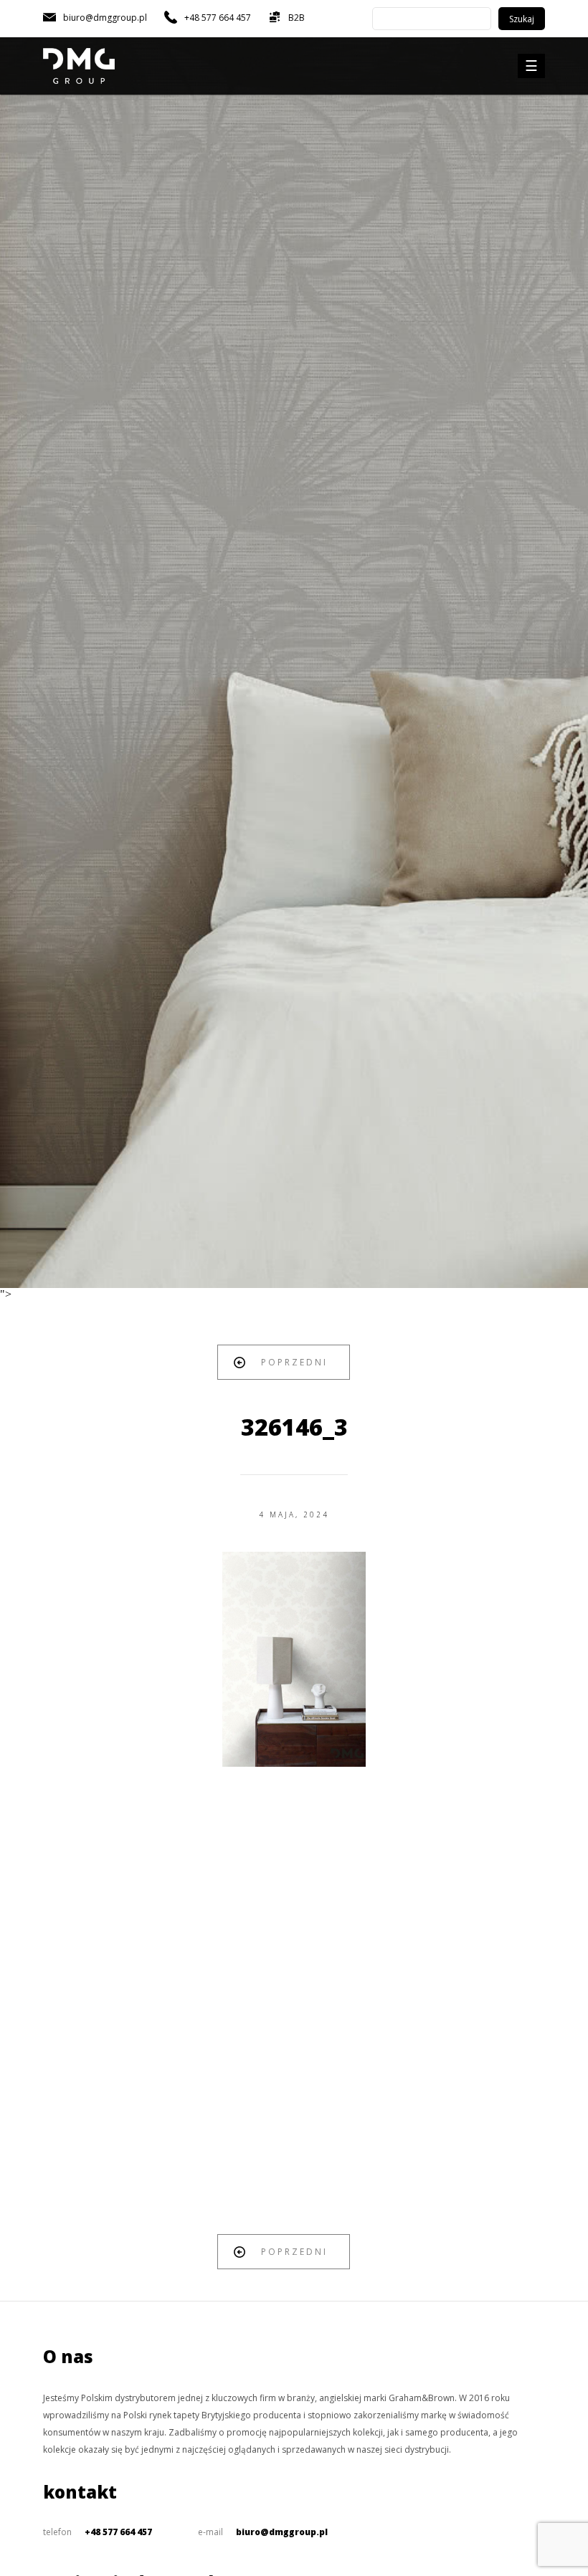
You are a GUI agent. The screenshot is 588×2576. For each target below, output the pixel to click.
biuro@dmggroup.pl (282, 2532)
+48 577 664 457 (118, 2532)
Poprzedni (294, 1362)
